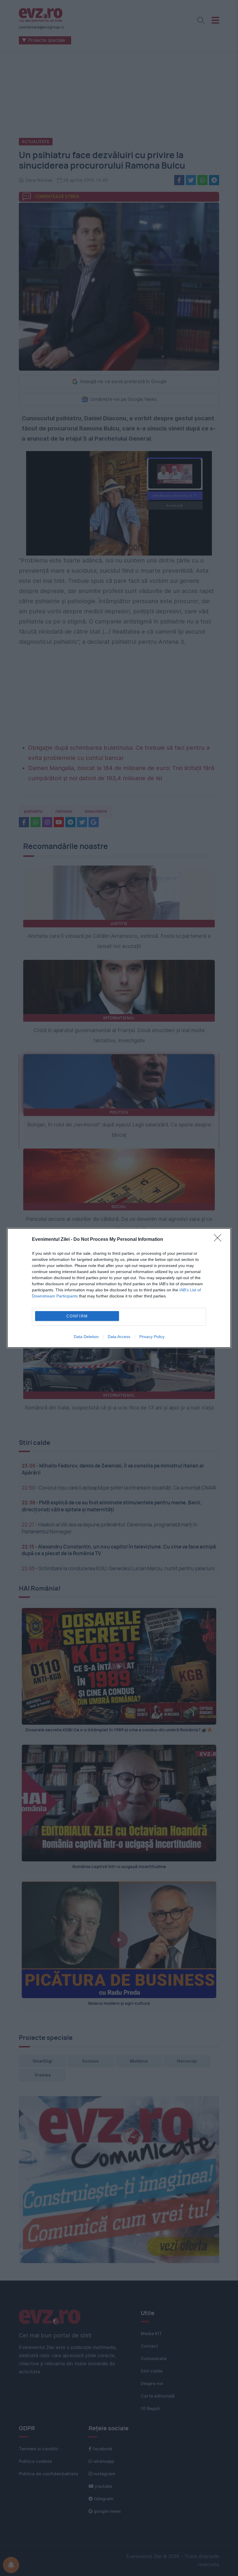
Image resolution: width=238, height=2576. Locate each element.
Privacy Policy (152, 1337)
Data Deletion (86, 1337)
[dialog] (119, 1288)
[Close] (219, 1240)
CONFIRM (77, 1316)
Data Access (119, 1337)
